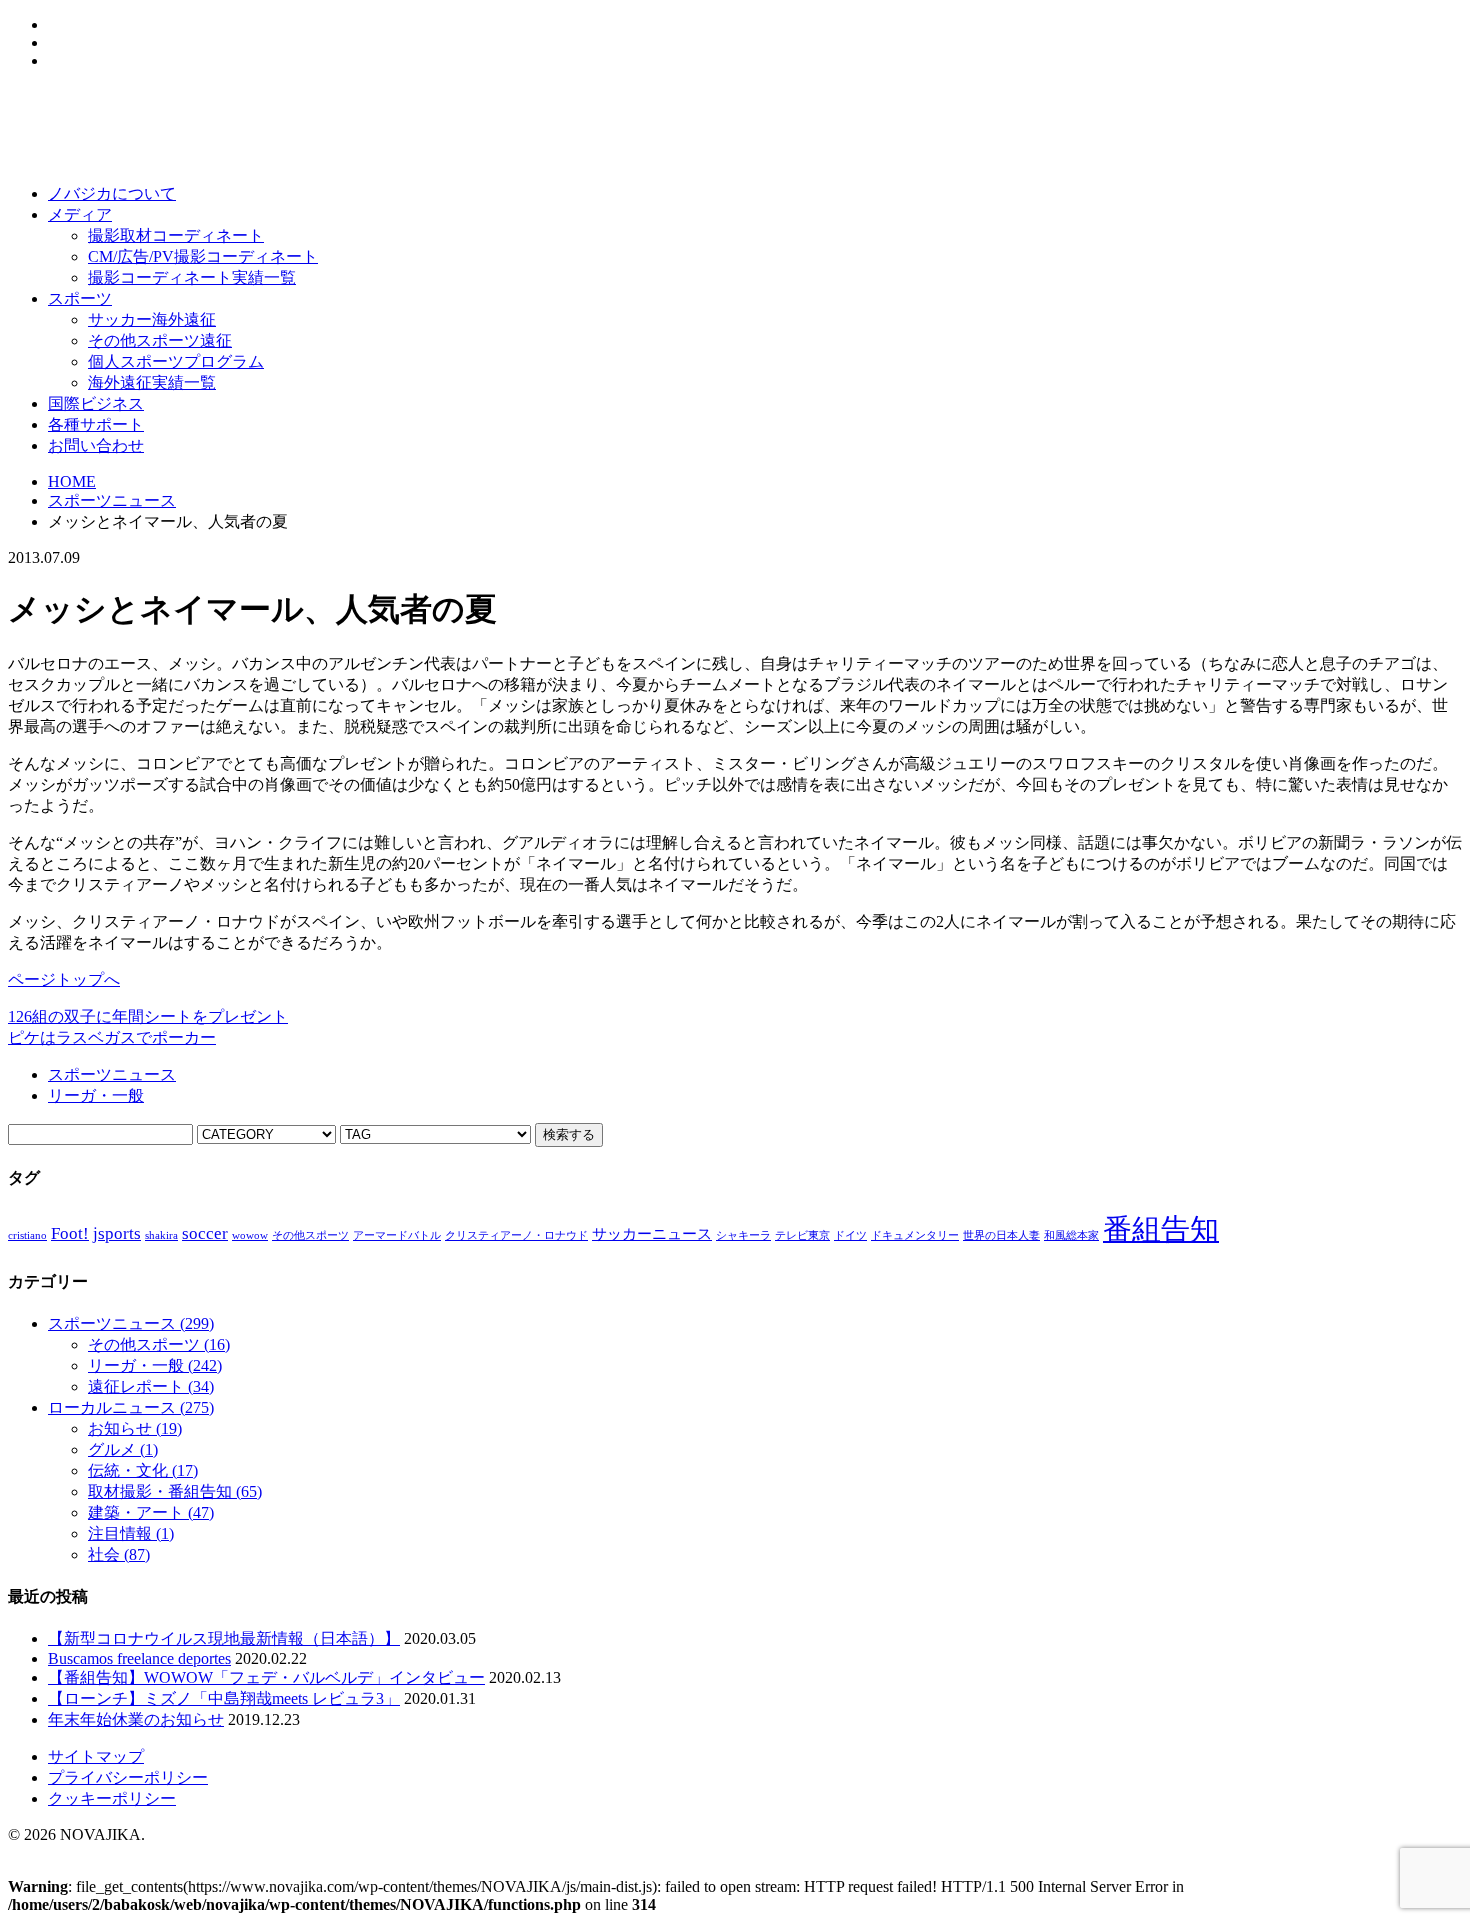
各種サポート (96, 424)
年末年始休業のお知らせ (136, 1719)
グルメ (123, 1449)
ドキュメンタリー (915, 1235)
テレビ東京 (802, 1235)
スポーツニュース (112, 500)
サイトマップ (96, 1756)
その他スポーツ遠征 (160, 340)
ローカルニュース (131, 1407)
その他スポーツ (310, 1235)
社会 (119, 1554)
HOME (72, 481)
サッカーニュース (652, 1234)
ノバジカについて (112, 193)
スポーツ (80, 298)
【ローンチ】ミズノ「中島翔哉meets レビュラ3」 (224, 1698)
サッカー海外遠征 (152, 319)
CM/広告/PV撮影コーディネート (203, 256)
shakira (161, 1235)
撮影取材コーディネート (176, 235)
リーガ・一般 (96, 1095)
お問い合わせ (96, 445)
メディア (80, 214)
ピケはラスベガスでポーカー (112, 1037)
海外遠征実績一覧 (152, 382)
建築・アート (151, 1512)
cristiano (27, 1235)
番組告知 (1161, 1229)
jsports (117, 1233)
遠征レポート (151, 1386)
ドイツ (850, 1235)
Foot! (70, 1233)
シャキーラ (743, 1235)
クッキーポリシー (112, 1798)
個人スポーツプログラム (176, 361)
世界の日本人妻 (1001, 1235)
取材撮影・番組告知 (175, 1491)
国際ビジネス (96, 403)
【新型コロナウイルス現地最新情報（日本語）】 (224, 1638)
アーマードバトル (397, 1235)
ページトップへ (64, 979)
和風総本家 (1071, 1235)
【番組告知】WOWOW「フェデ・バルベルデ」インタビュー (266, 1677)
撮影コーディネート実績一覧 (192, 277)
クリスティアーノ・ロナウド (516, 1235)
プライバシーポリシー (128, 1777)
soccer (205, 1233)
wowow (250, 1235)
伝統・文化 (143, 1470)
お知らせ (135, 1428)
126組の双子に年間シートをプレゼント (148, 1016)
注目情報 (131, 1533)
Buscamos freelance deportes (139, 1658)
